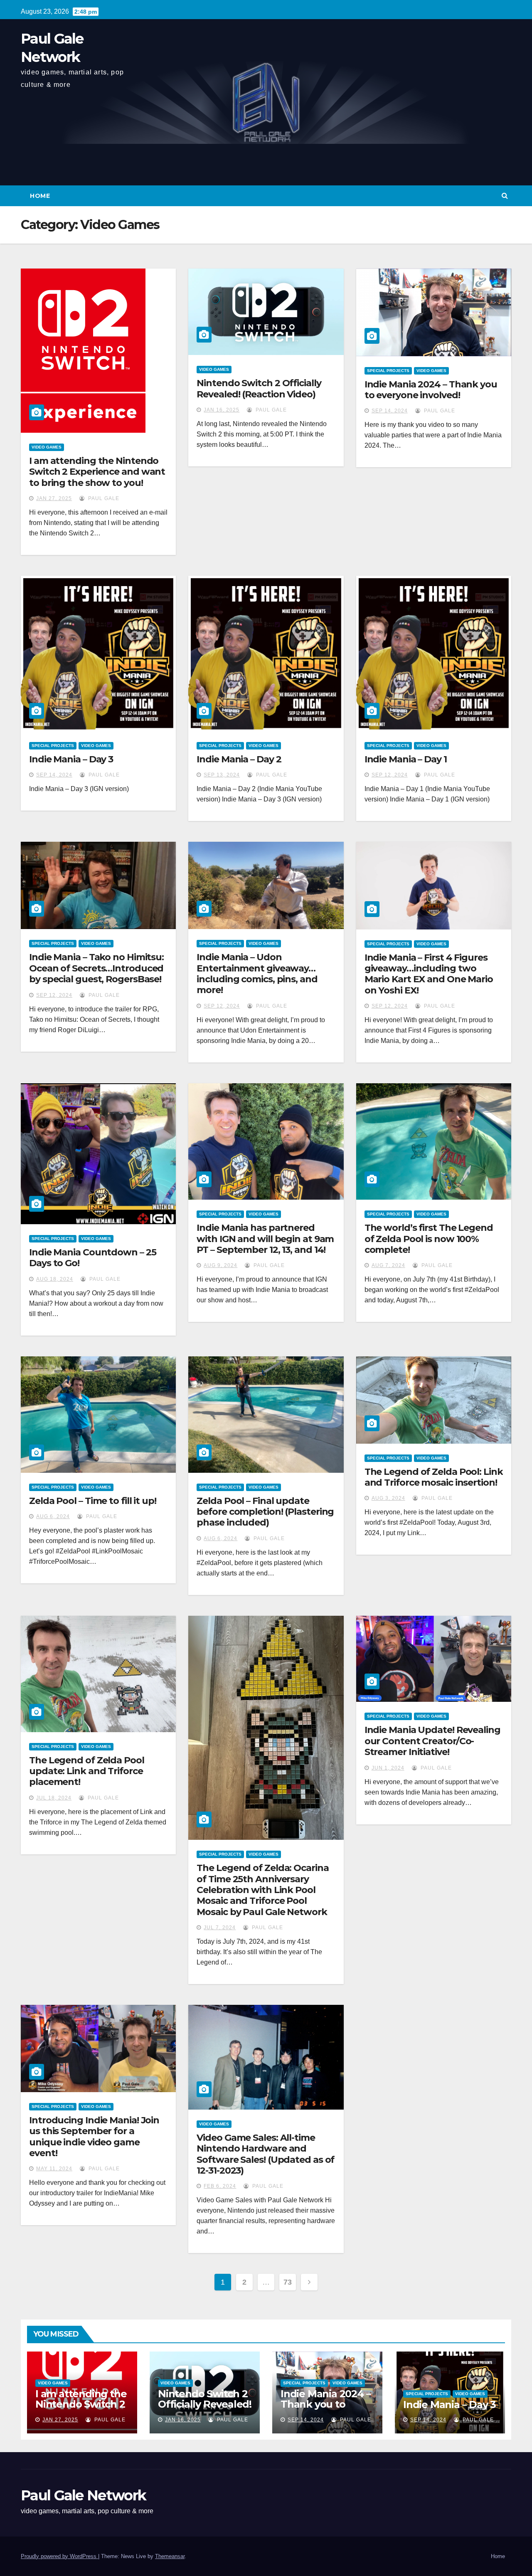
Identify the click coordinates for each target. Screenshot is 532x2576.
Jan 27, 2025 (54, 498)
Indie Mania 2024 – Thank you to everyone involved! (431, 390)
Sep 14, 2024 (390, 411)
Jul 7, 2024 (220, 1928)
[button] (505, 196)
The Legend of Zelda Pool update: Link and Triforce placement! (87, 1771)
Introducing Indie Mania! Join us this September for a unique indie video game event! (94, 2137)
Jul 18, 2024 (54, 1798)
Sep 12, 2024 (390, 775)
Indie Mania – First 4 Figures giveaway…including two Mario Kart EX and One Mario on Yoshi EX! (429, 974)
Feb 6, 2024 (220, 2186)
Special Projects (388, 371)
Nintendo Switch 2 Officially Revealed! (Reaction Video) (259, 388)
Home (40, 196)
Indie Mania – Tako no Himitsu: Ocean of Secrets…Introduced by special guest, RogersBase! (96, 968)
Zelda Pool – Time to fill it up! (93, 1501)
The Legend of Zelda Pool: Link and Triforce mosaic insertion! (434, 1477)
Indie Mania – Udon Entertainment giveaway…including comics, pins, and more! (257, 974)
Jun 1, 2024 (388, 1768)
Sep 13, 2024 (222, 775)
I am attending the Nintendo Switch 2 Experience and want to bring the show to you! (97, 472)
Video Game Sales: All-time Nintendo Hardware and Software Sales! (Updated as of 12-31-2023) (265, 2154)
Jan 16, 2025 (222, 410)
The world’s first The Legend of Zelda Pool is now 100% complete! (429, 1239)
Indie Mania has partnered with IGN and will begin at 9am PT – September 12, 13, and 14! (265, 1239)
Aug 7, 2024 (388, 1265)
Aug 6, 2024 (53, 1516)
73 (287, 2282)
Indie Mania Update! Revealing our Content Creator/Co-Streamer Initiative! (432, 1741)
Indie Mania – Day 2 (239, 759)
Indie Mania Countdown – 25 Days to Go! (92, 1258)
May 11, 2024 (54, 2169)
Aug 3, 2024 (388, 1498)
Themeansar (170, 2556)
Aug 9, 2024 (220, 1265)
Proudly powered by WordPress (59, 2556)
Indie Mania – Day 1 (406, 759)
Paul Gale (103, 498)
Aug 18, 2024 (55, 1279)
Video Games (47, 447)
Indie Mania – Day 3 (71, 759)
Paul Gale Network (83, 2495)
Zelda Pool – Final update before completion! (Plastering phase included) (265, 1512)
